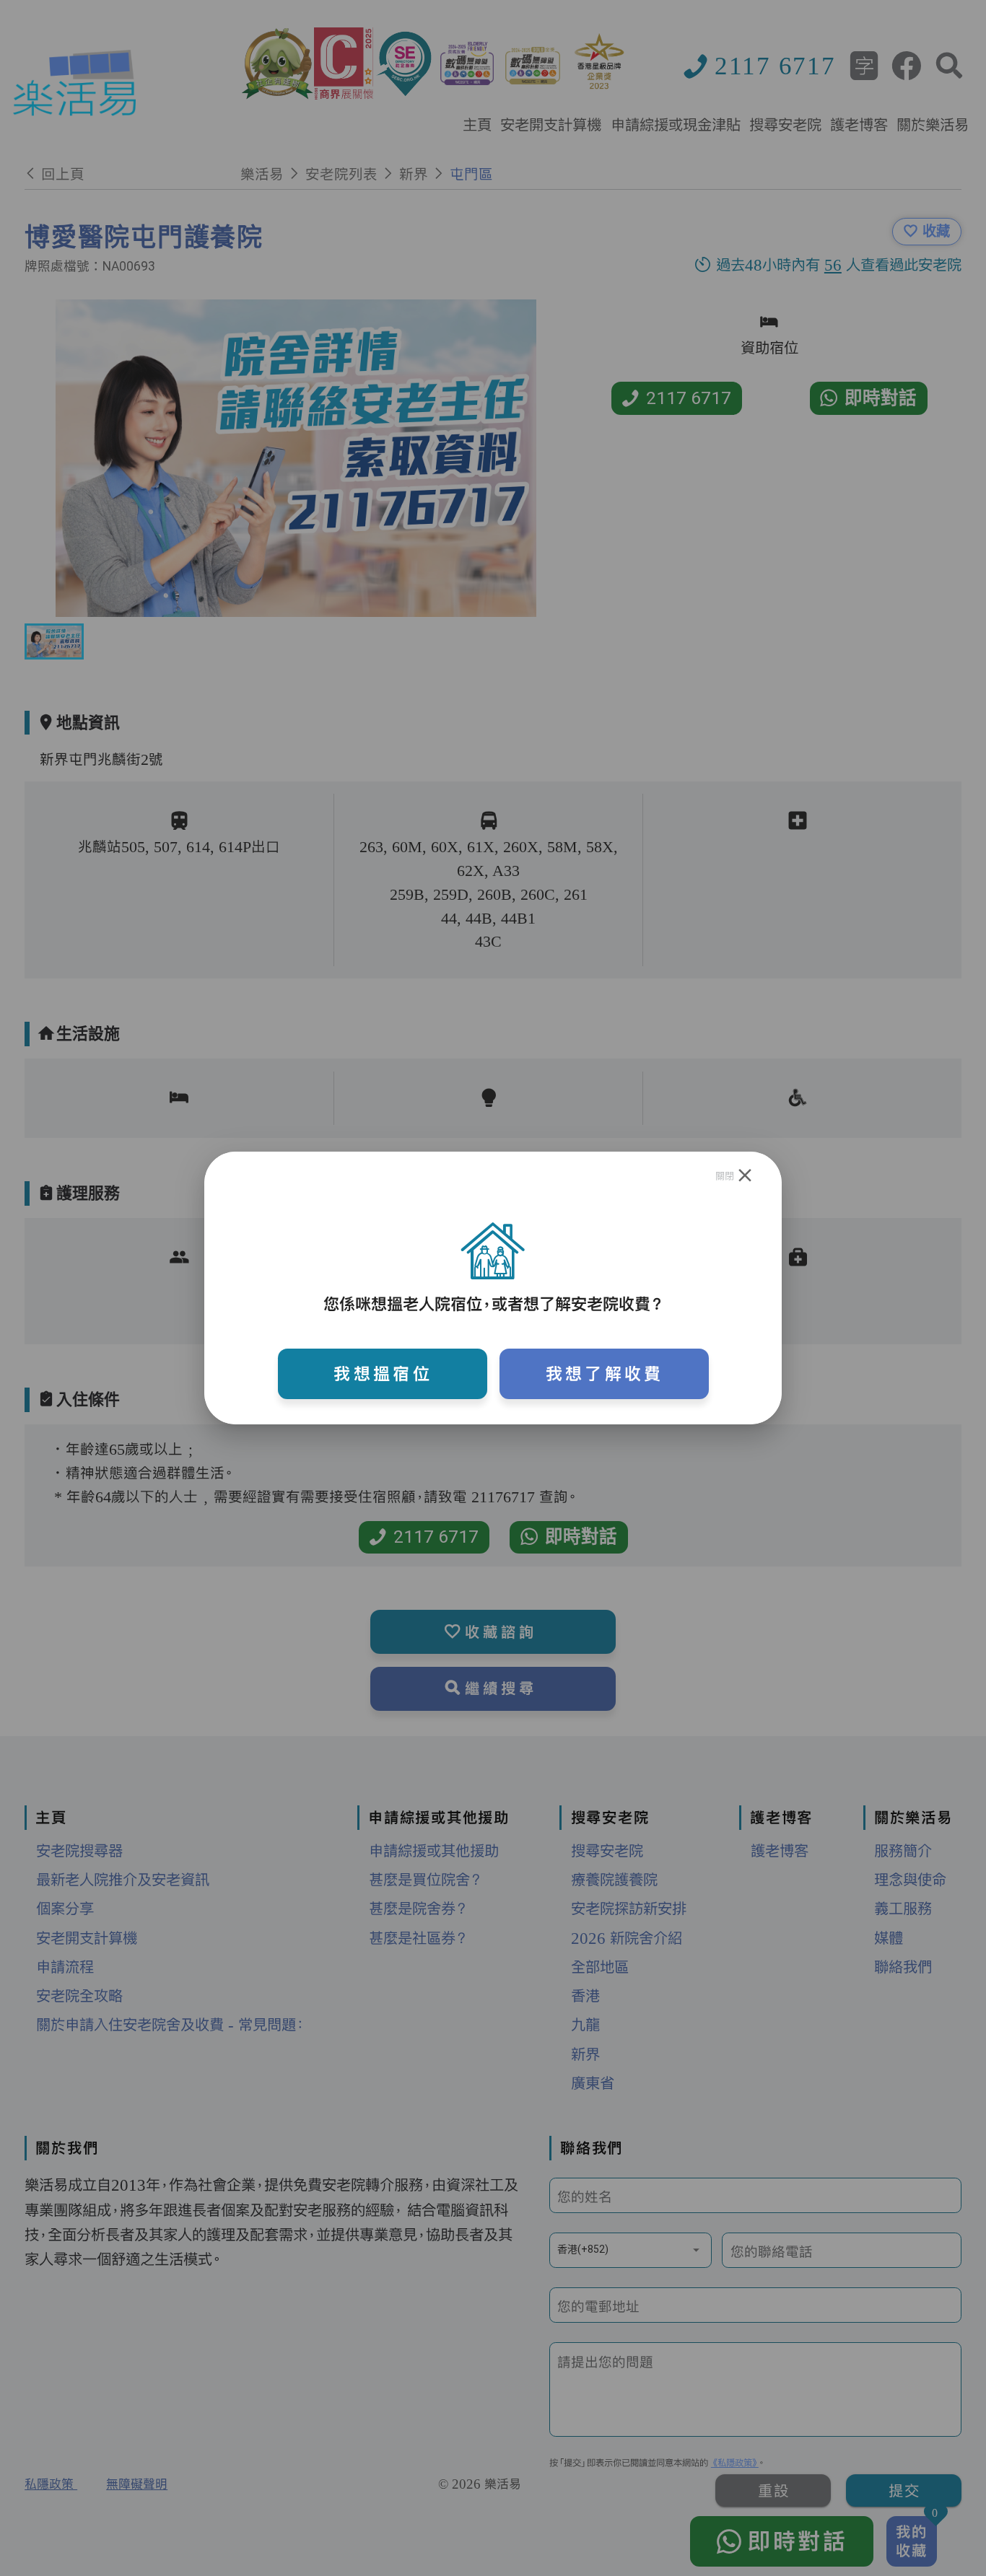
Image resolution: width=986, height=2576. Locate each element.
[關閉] (746, 1175)
